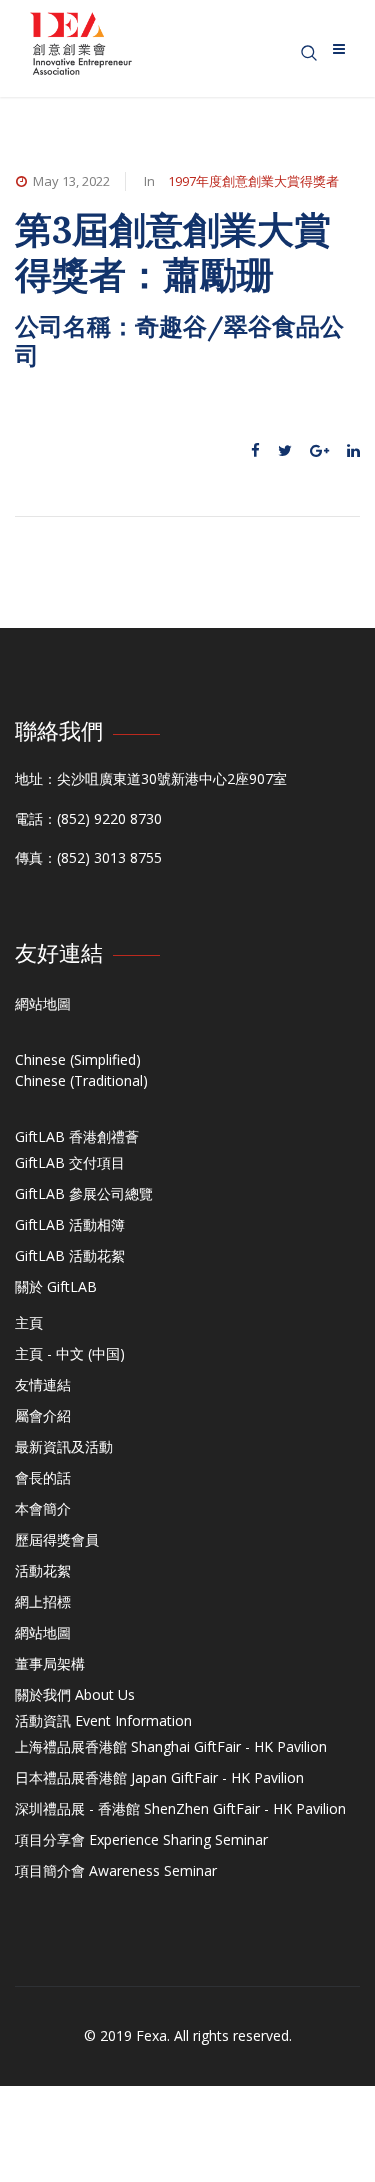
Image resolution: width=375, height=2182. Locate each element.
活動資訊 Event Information (103, 1720)
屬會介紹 (43, 1415)
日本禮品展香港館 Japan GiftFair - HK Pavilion (159, 1777)
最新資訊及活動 (64, 1446)
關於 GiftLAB (56, 1286)
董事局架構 (50, 1663)
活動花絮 (43, 1570)
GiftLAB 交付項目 (70, 1162)
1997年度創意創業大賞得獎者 (253, 181)
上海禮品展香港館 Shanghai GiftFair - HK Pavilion (171, 1746)
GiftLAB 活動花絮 (70, 1255)
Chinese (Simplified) (78, 1059)
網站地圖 (43, 1003)
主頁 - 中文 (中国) (70, 1353)
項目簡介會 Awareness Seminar (116, 1870)
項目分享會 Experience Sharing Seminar (141, 1839)
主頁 (29, 1322)
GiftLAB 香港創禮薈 (77, 1136)
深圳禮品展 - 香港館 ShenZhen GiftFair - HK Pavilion (180, 1808)
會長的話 (43, 1477)
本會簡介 (43, 1508)
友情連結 (43, 1384)
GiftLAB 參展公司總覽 (84, 1193)
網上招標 (43, 1601)
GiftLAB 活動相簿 (70, 1224)
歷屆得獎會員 (57, 1539)
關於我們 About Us (75, 1694)
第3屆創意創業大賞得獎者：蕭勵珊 (173, 251)
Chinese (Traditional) (81, 1080)
